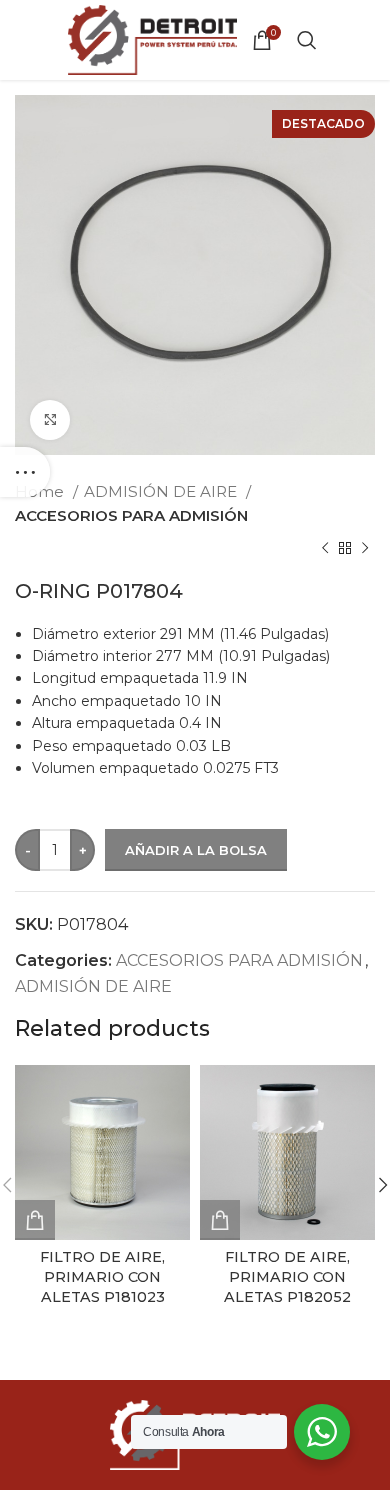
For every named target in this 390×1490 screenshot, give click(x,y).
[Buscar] (307, 40)
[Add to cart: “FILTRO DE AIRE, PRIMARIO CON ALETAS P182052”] (220, 1220)
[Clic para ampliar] (50, 420)
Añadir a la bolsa (196, 850)
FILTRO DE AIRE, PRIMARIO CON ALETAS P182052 (287, 1277)
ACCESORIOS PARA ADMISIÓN (131, 515)
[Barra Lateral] (25, 472)
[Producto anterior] (325, 549)
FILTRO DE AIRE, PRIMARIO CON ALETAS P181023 (102, 1277)
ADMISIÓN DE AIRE (162, 491)
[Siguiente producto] (365, 549)
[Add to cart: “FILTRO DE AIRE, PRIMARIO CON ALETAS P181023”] (35, 1220)
